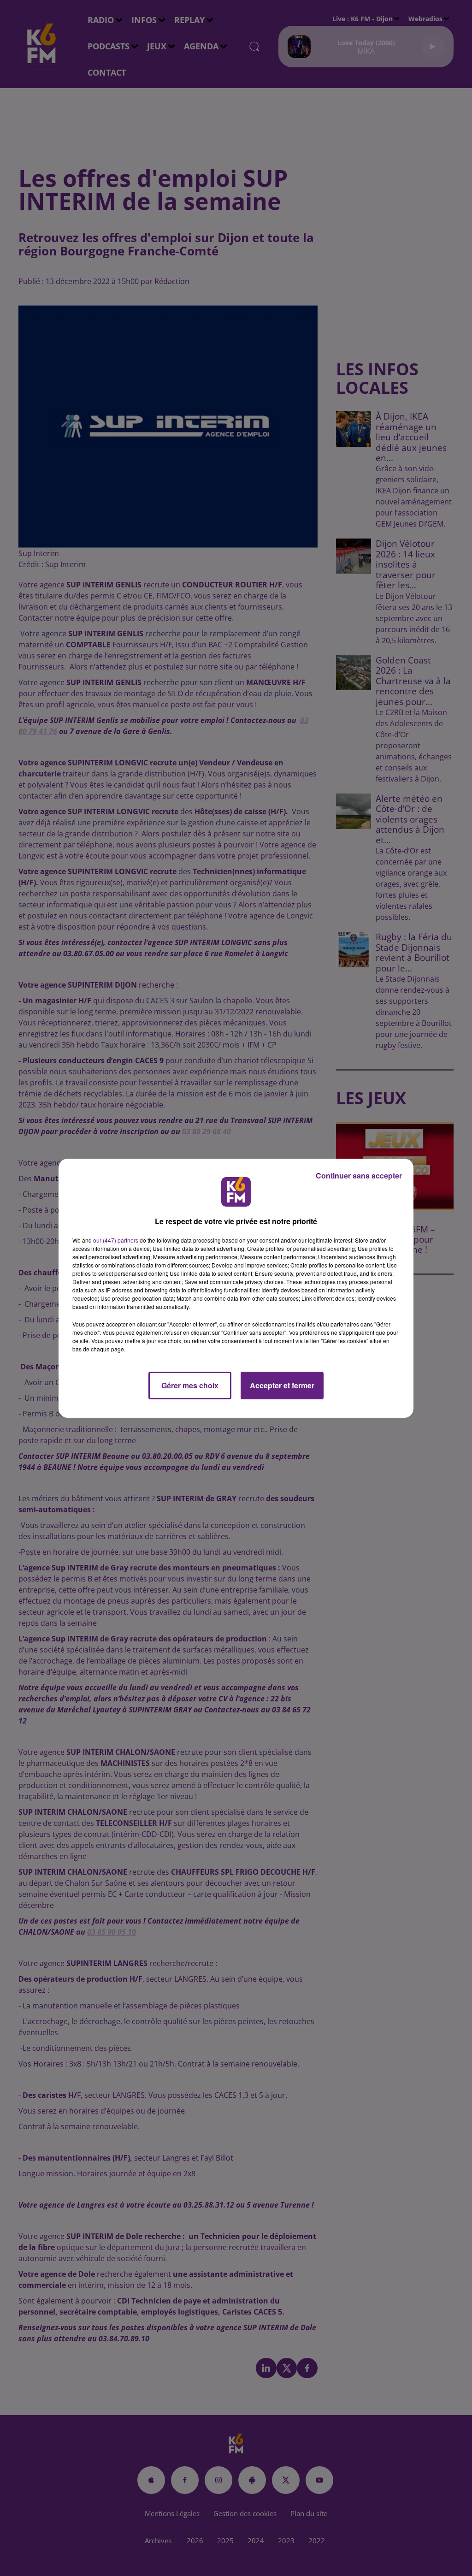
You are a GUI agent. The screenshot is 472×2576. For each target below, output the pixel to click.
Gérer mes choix (190, 1385)
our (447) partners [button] (116, 1240)
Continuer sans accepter (359, 1175)
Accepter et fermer (282, 1385)
